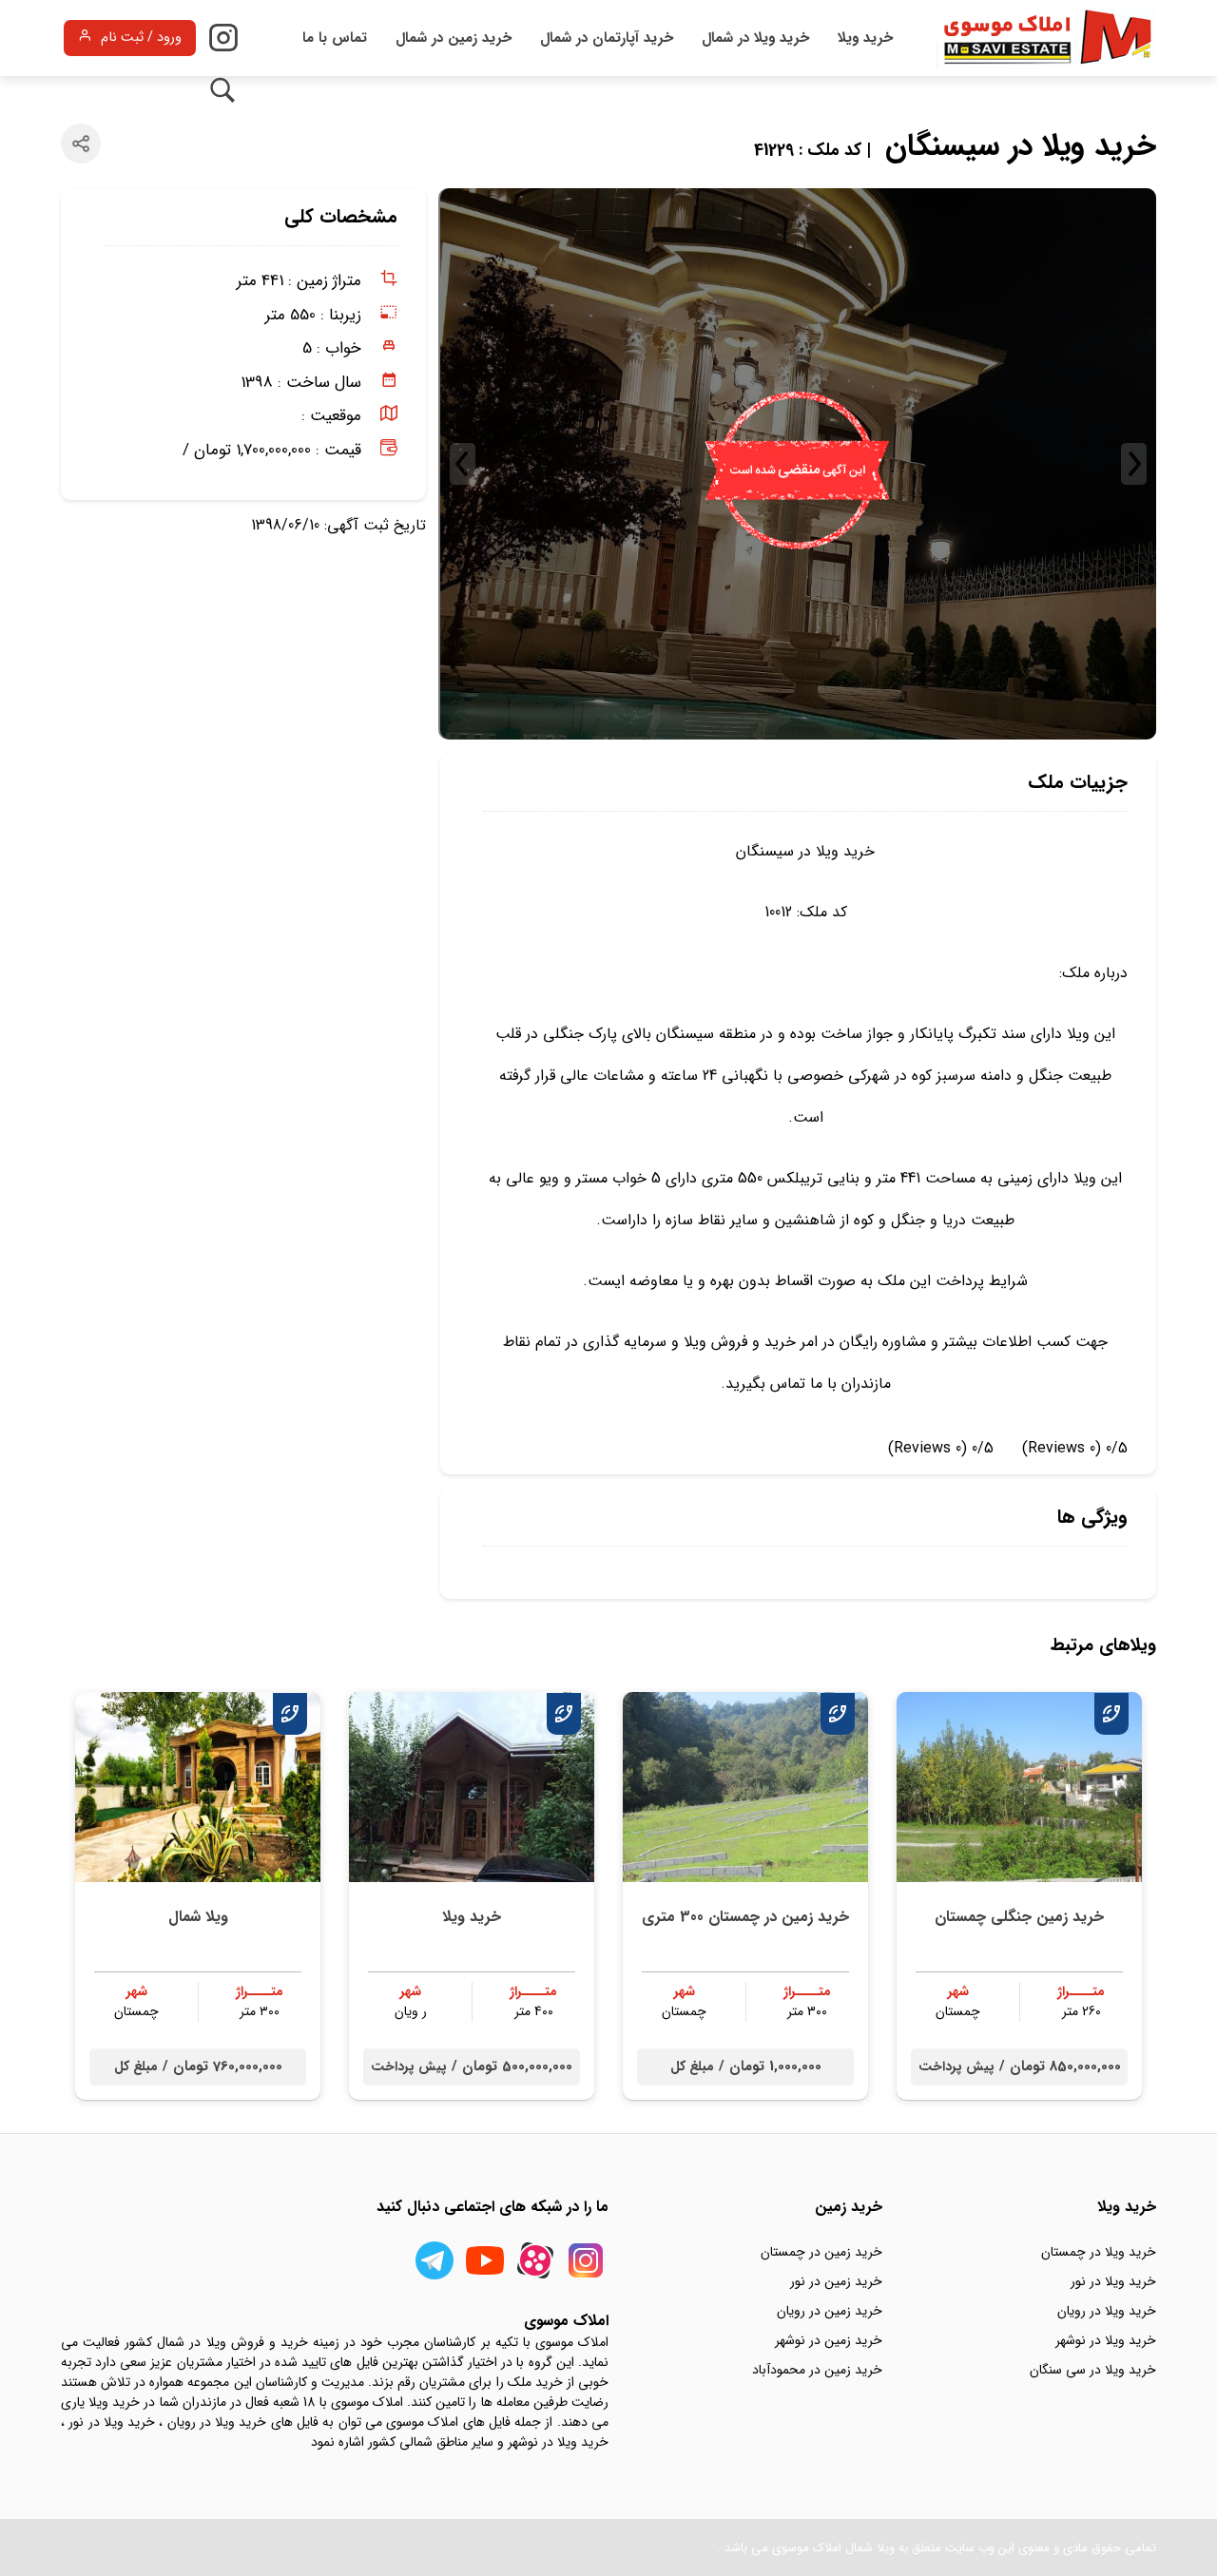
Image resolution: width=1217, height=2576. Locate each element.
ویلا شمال (198, 1917)
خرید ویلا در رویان (1107, 2311)
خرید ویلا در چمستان (1099, 2252)
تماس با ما (335, 38)
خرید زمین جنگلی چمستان (1019, 1917)
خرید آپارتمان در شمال (607, 38)
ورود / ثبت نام (141, 38)
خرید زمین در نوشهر (829, 2340)
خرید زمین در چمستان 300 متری (745, 1917)
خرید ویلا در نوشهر (1106, 2340)
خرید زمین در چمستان (821, 2252)
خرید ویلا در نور (1113, 2281)
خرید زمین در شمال (454, 38)
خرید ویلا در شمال (755, 38)
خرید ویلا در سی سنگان (1093, 2370)
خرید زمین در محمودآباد (817, 2370)
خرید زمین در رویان (830, 2311)
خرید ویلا (865, 38)
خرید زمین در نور (836, 2281)
